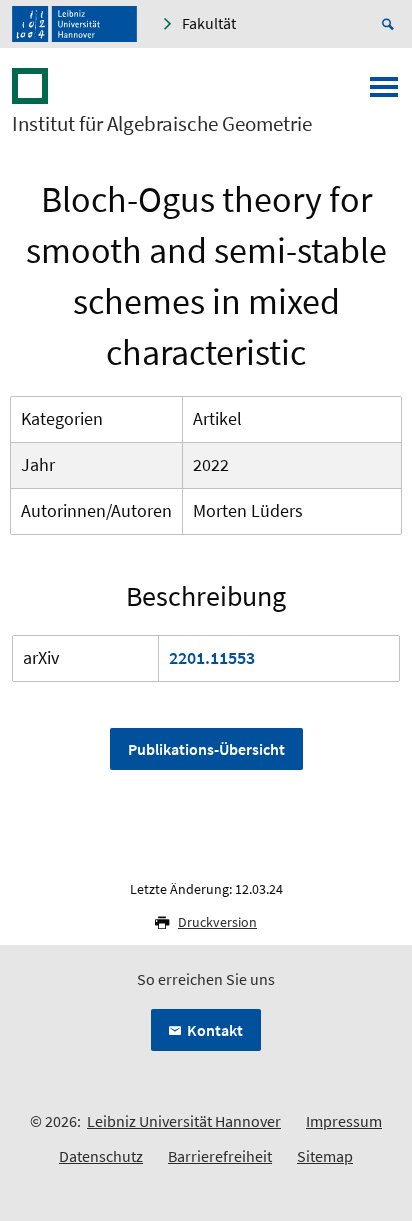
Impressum (344, 1121)
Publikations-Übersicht (206, 749)
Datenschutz (101, 1156)
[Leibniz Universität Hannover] (74, 24)
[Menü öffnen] (384, 93)
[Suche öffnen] (391, 24)
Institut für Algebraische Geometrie (162, 124)
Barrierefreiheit (220, 1156)
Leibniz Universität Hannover (184, 1121)
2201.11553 (212, 657)
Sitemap (325, 1156)
